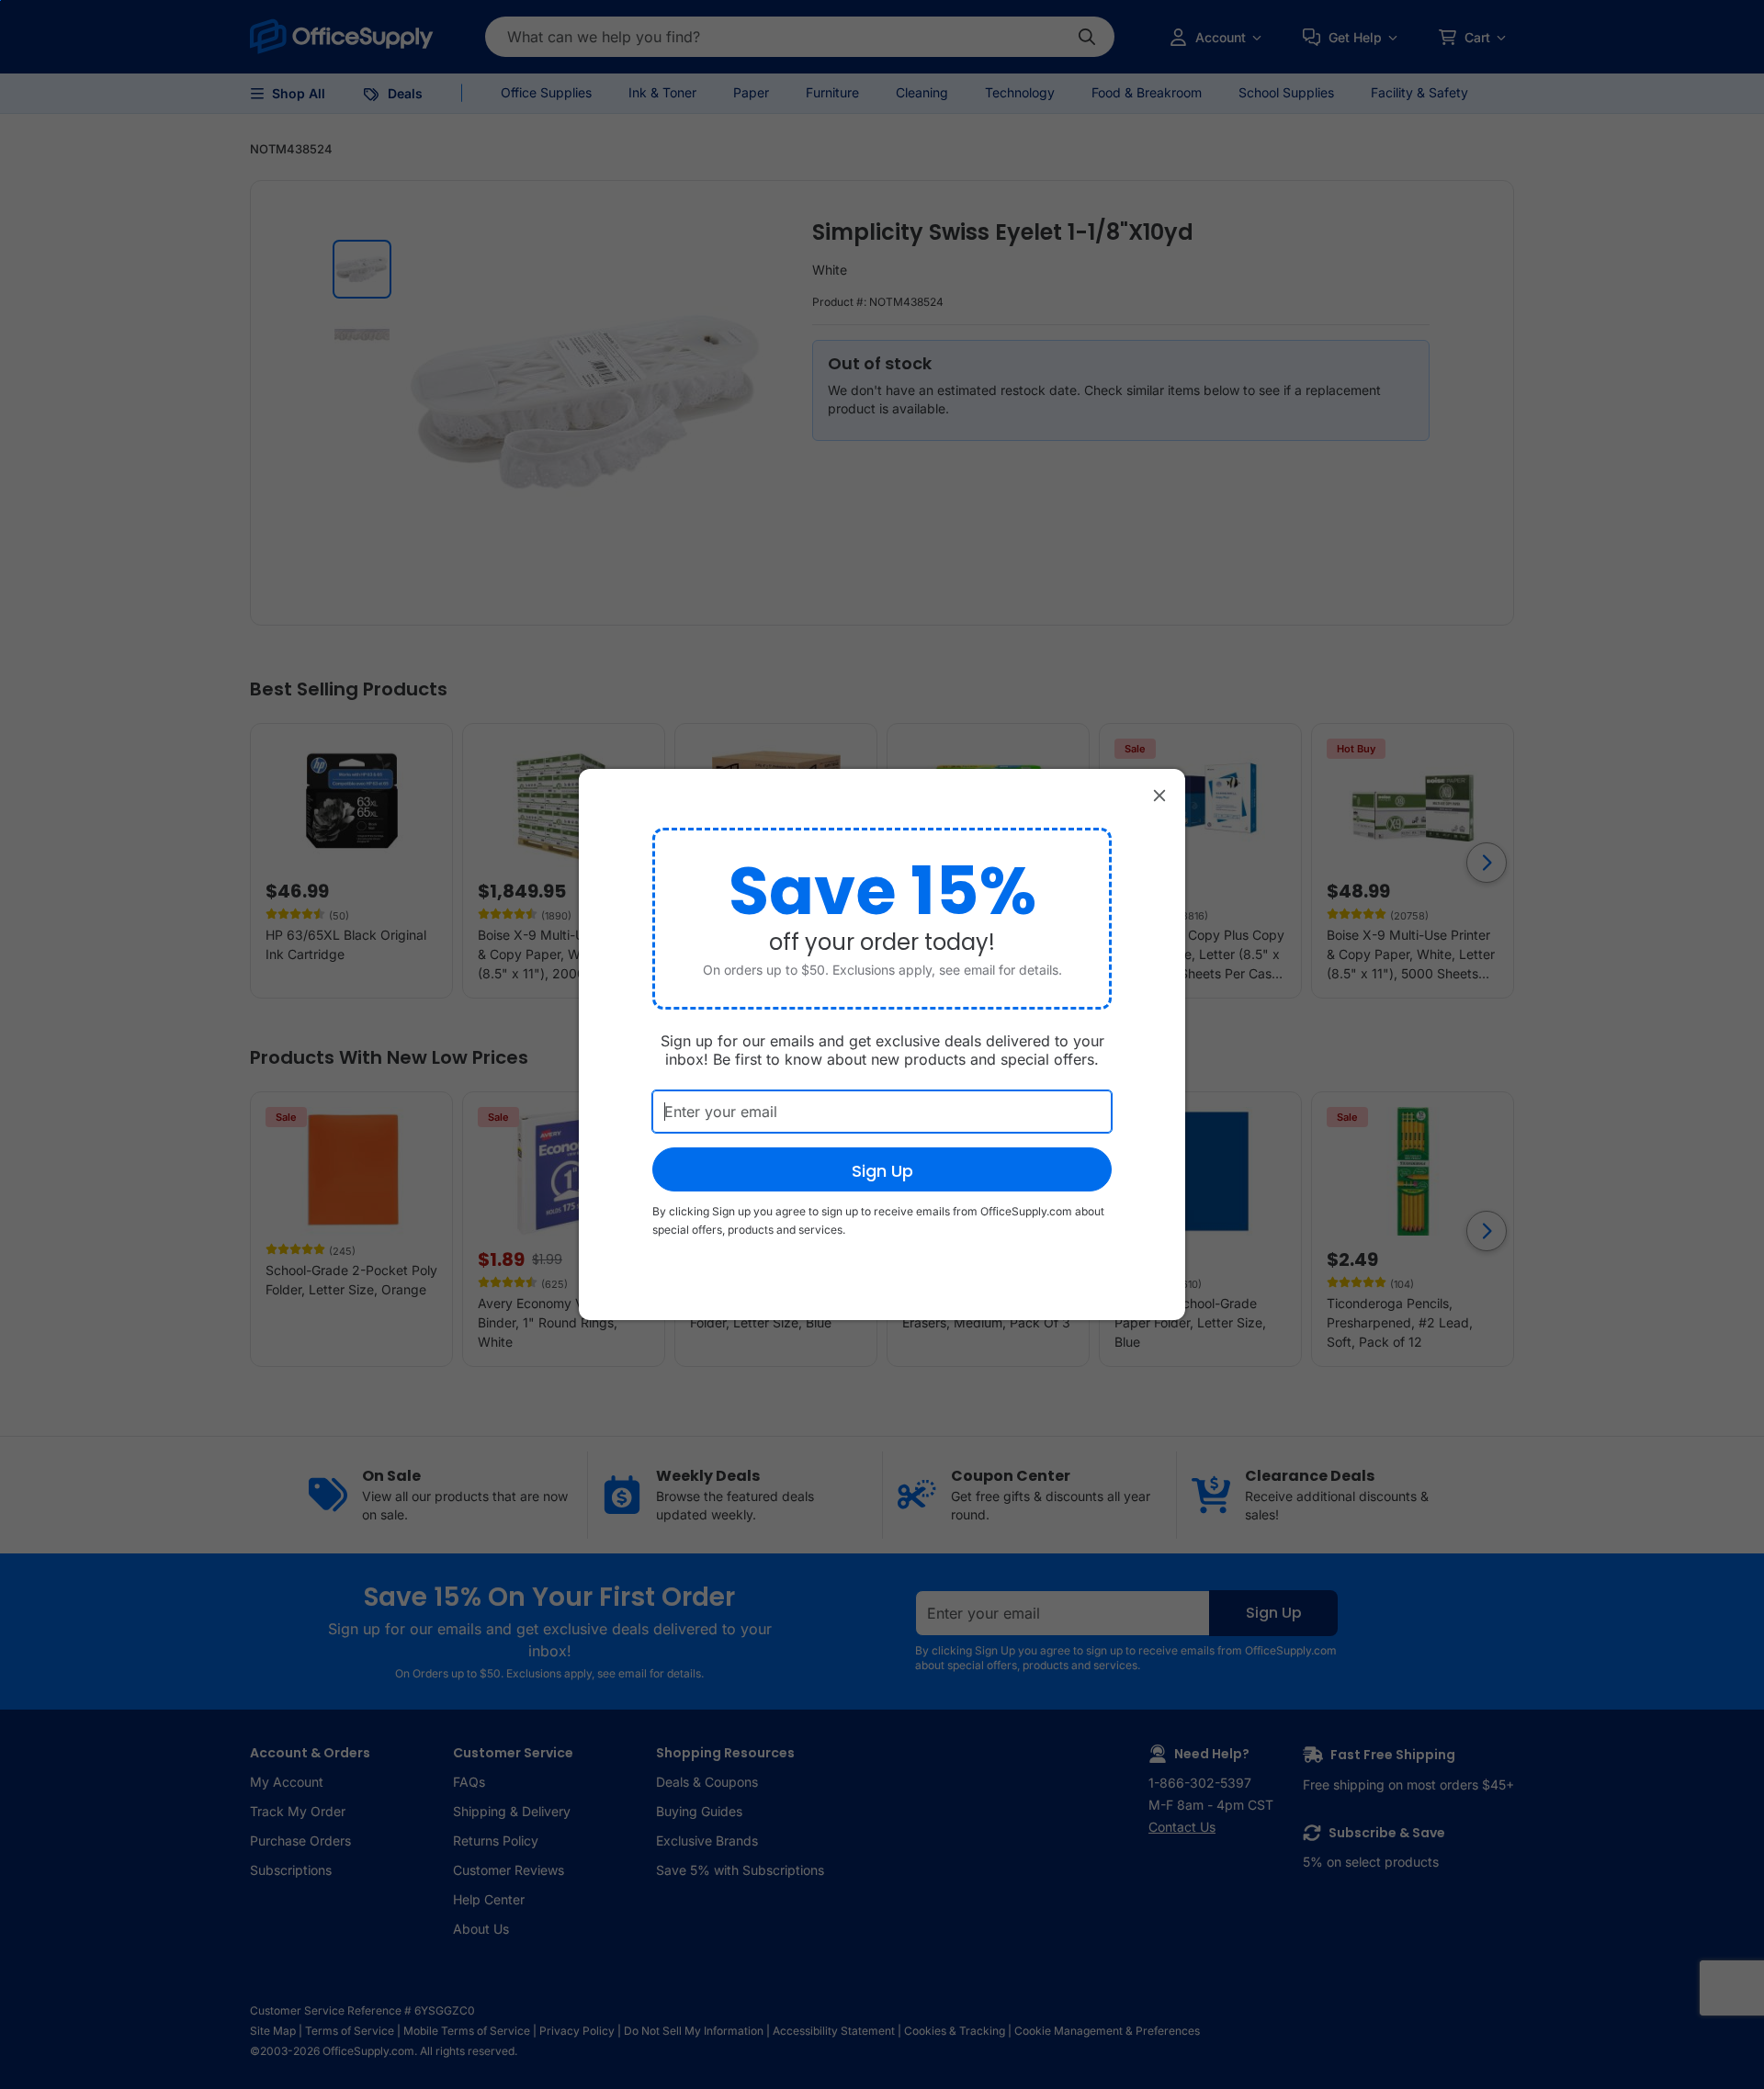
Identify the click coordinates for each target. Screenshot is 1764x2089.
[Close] (1159, 795)
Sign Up (882, 1171)
